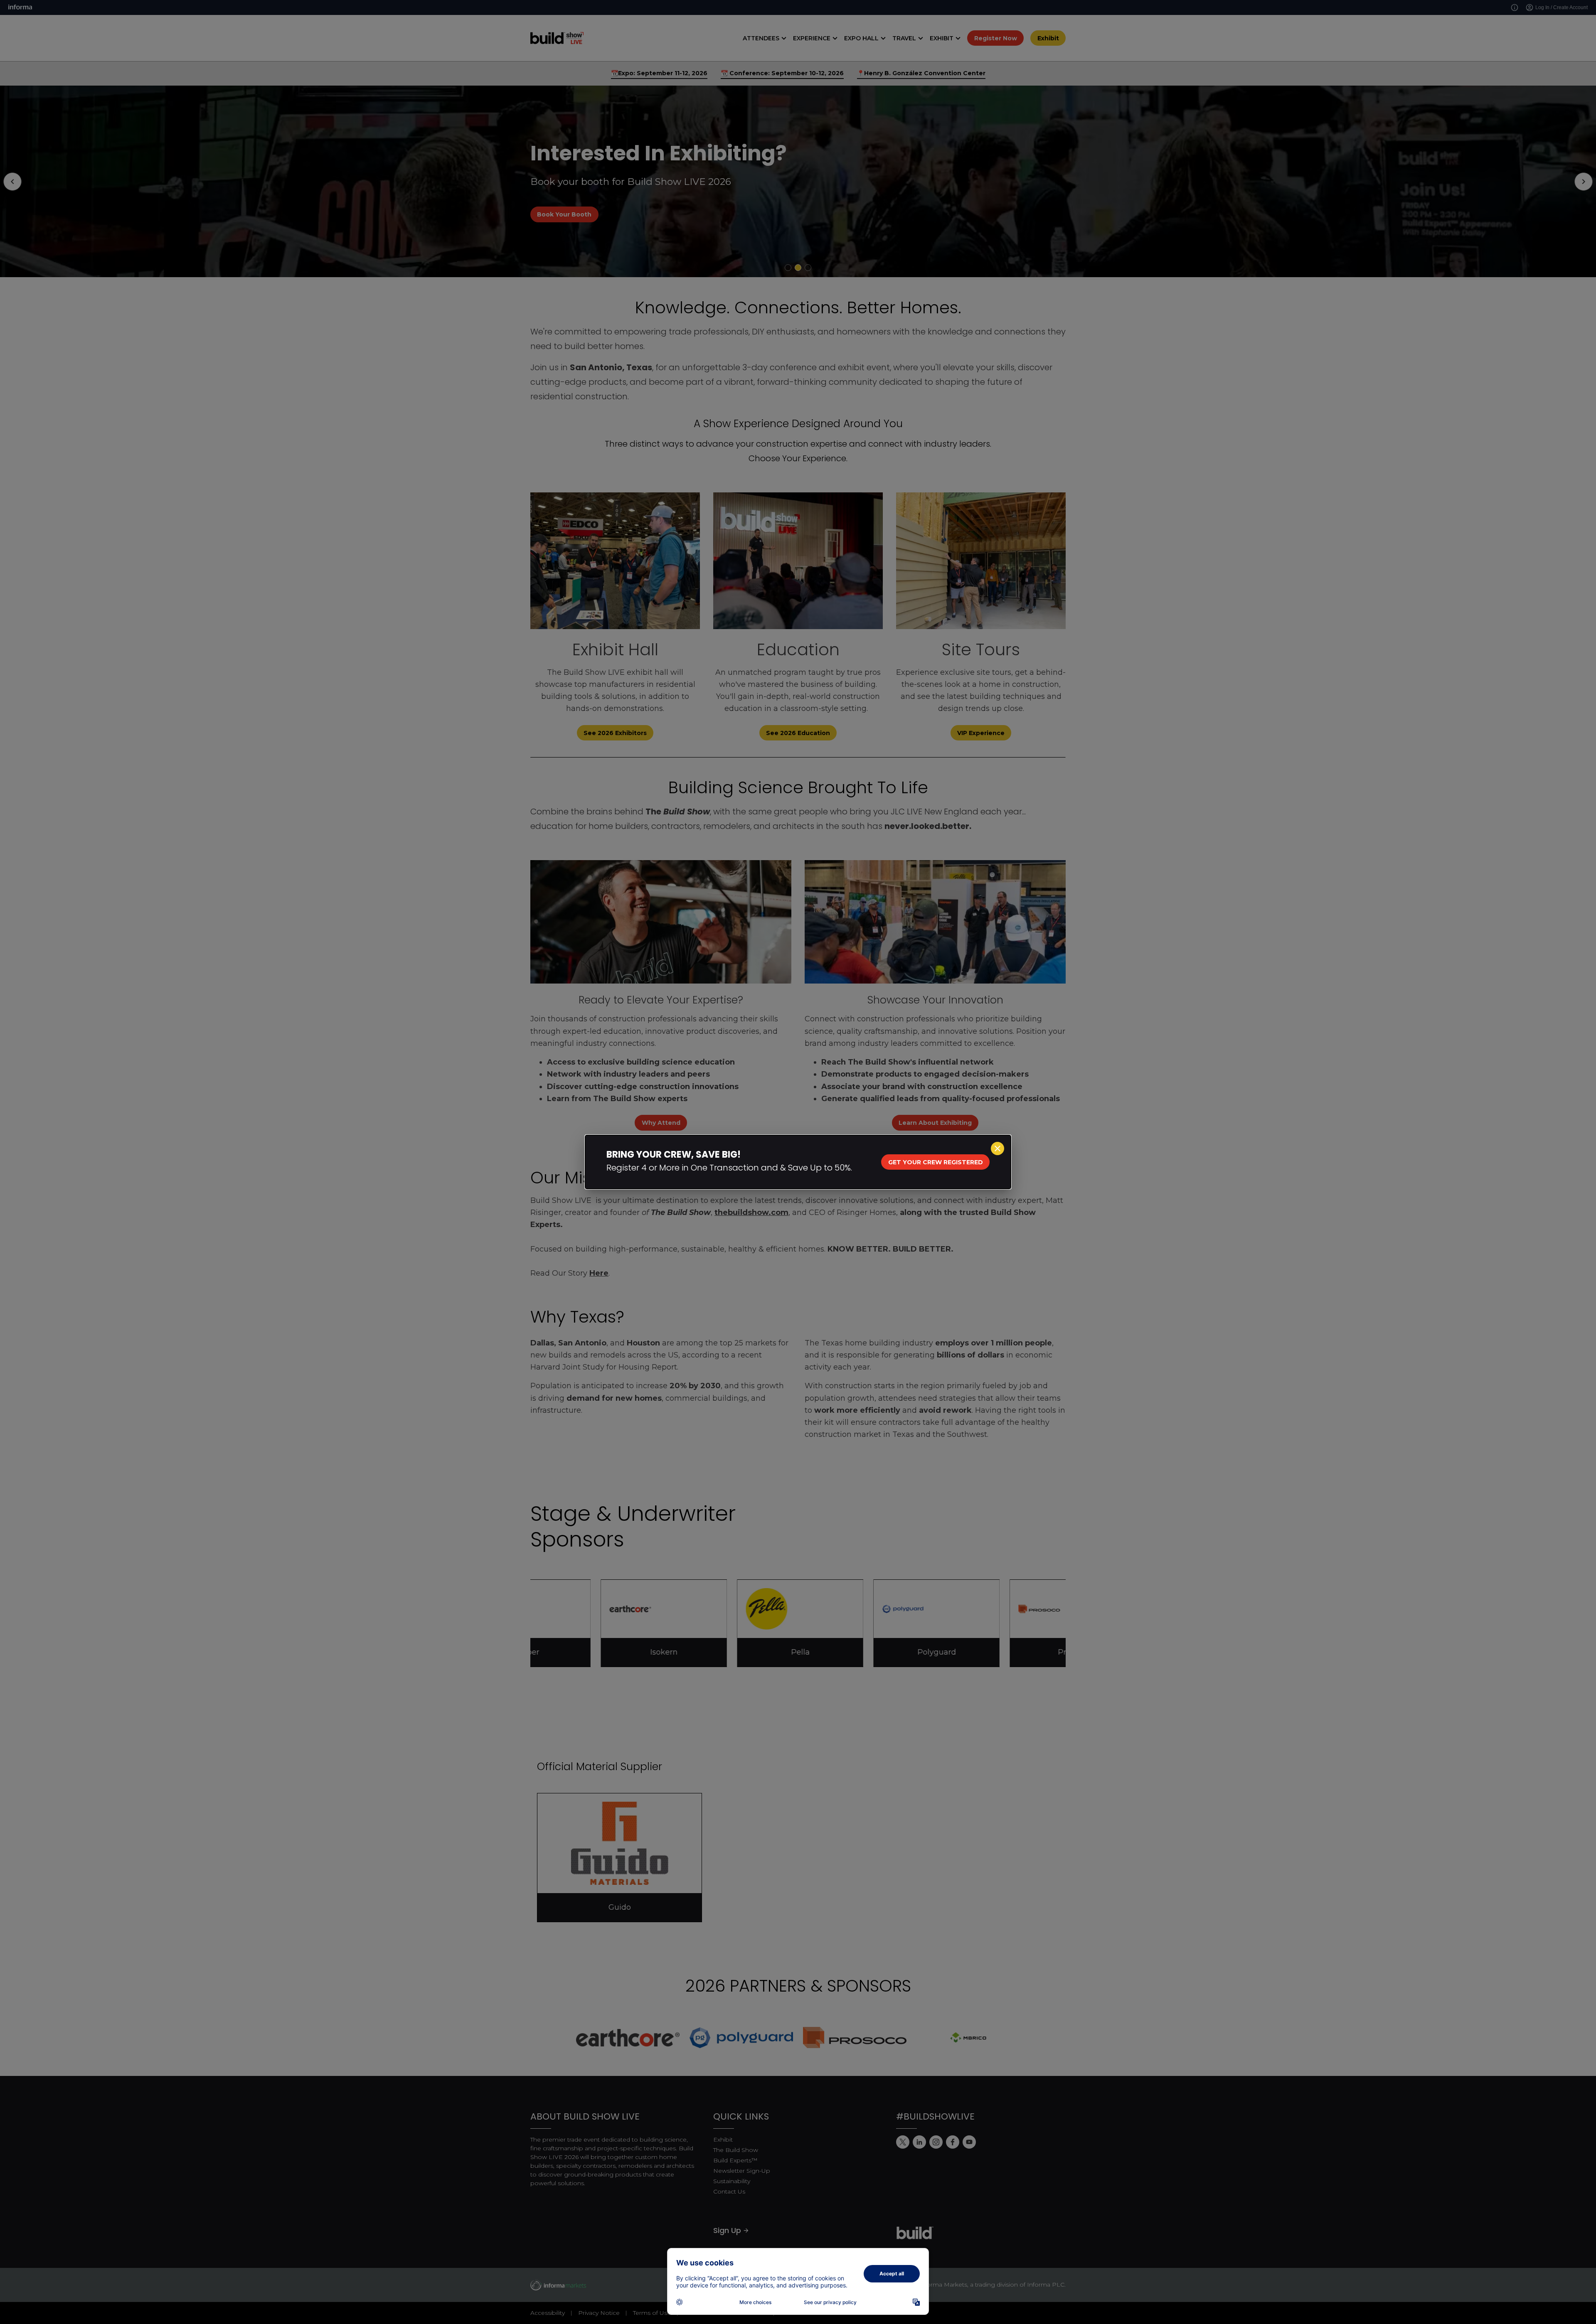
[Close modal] (997, 1148)
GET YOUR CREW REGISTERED (936, 1162)
